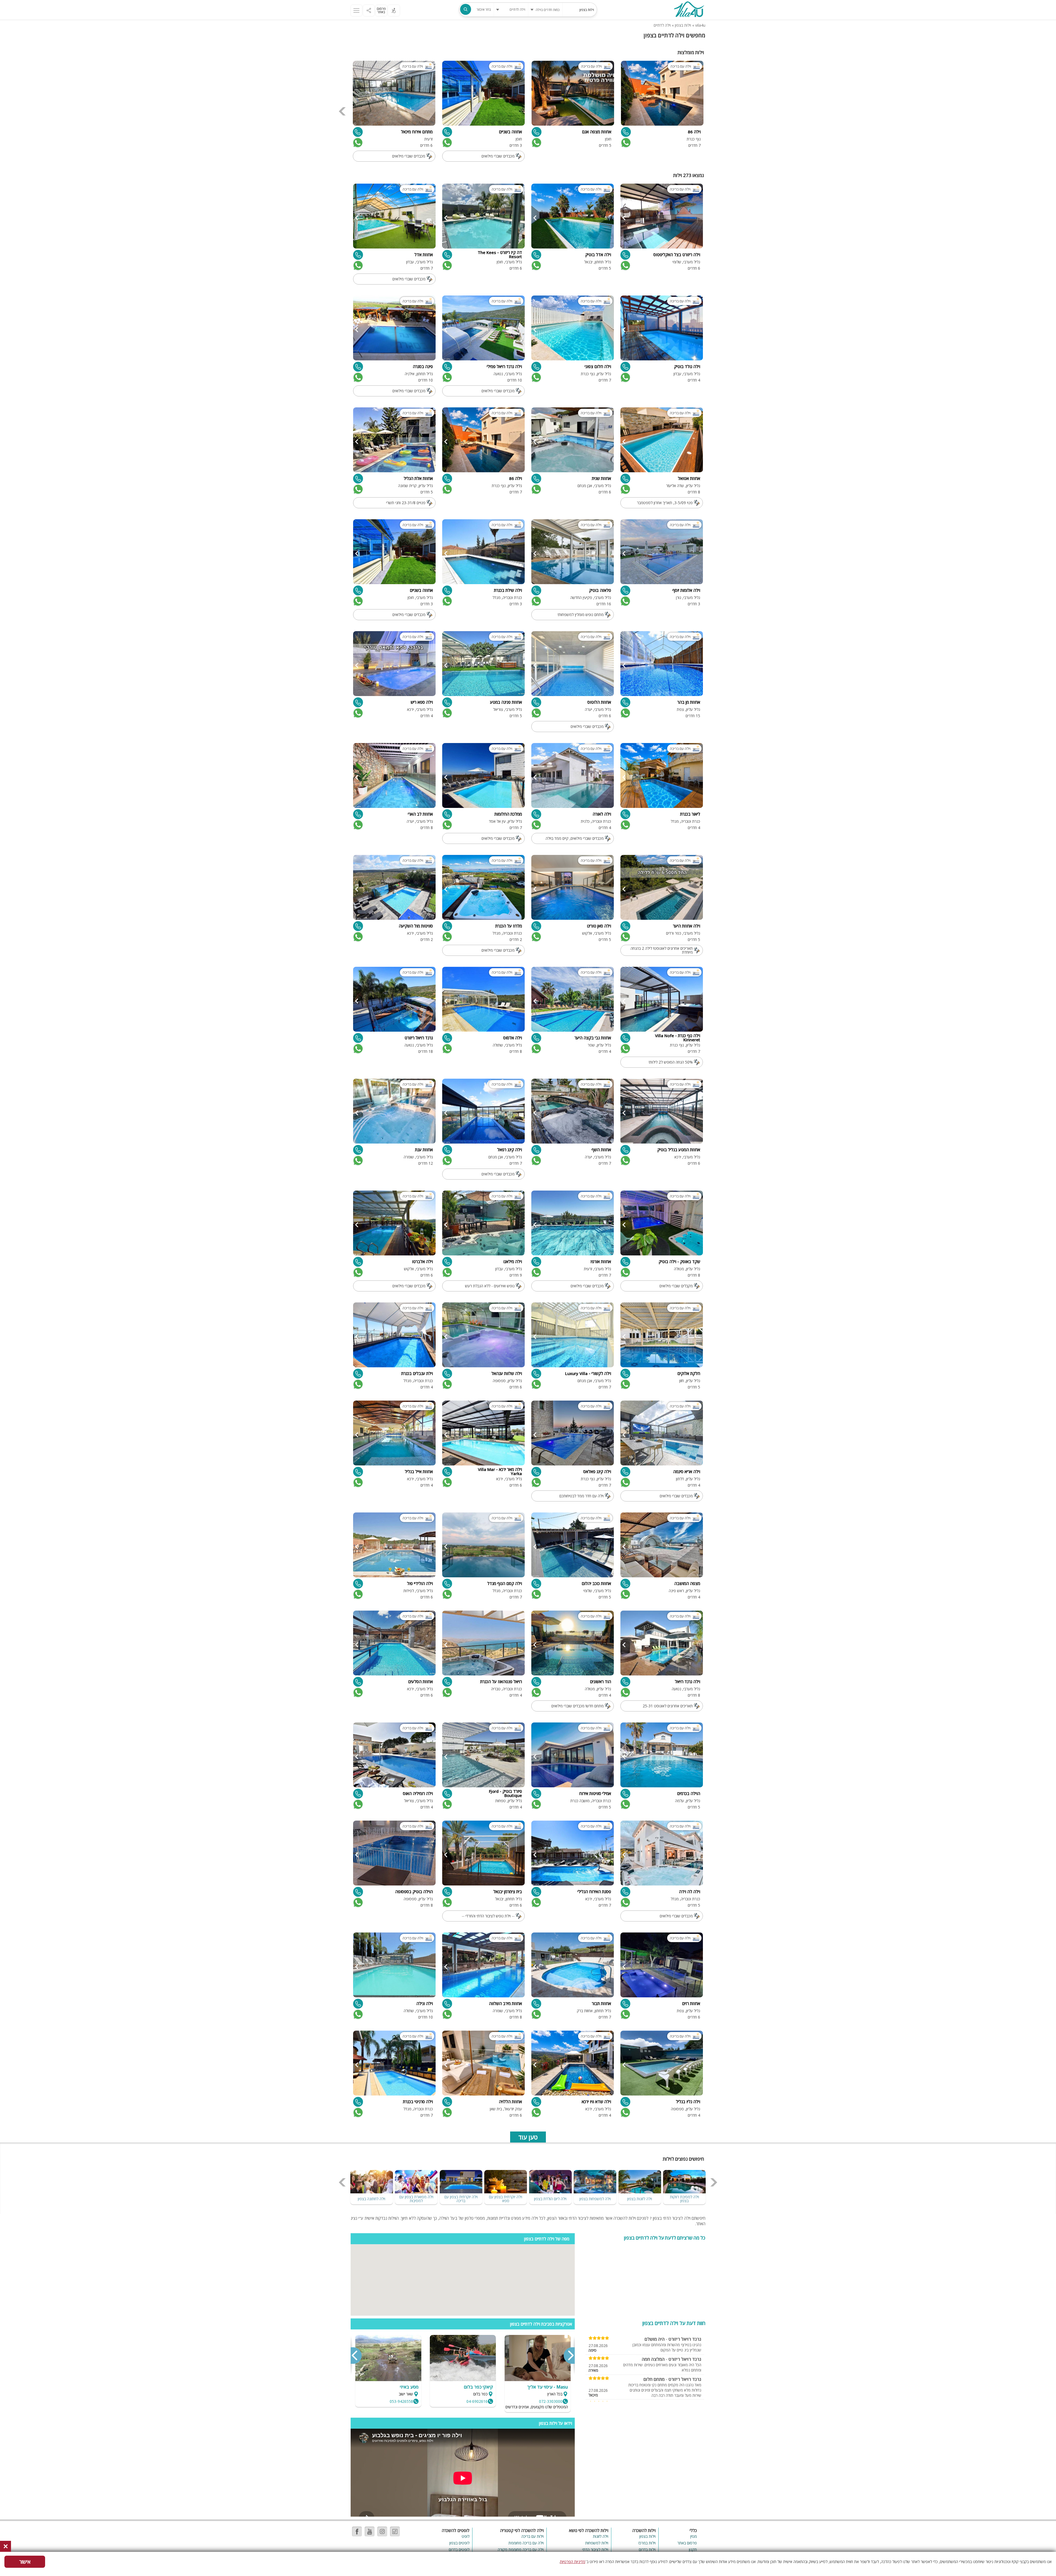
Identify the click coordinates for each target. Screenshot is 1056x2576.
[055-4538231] (536, 814)
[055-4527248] (447, 1682)
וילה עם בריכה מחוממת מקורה (521, 2549)
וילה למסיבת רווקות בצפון (684, 2199)
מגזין (694, 2536)
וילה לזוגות (601, 2536)
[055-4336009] (447, 2102)
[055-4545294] (625, 367)
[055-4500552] (447, 1262)
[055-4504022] (536, 2102)
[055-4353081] (358, 1682)
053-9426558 (401, 2401)
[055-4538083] (536, 1794)
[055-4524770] (625, 479)
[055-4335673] (536, 367)
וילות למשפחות (597, 2543)
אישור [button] (25, 2562)
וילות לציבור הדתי (595, 2549)
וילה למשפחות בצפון (595, 2199)
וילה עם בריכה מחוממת (526, 2543)
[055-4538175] (447, 702)
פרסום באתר (381, 10)
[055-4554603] (625, 2004)
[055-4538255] (625, 814)
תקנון (693, 2549)
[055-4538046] (536, 1150)
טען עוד (528, 2137)
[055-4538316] (447, 255)
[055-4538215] (536, 926)
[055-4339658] (447, 926)
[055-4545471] (536, 479)
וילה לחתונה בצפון (372, 2199)
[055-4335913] (536, 255)
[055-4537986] (358, 255)
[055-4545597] (358, 702)
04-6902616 (477, 2401)
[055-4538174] (536, 1374)
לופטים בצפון (459, 2543)
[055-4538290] (358, 132)
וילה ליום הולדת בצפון (550, 2199)
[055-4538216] (358, 1584)
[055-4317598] (447, 590)
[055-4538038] (536, 590)
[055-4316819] (447, 1584)
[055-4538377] (447, 367)
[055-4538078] (358, 2004)
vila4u (700, 25)
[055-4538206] (447, 1150)
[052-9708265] (625, 590)
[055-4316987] (536, 702)
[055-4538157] (536, 1472)
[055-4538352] (536, 1262)
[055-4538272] (447, 1794)
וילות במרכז (647, 2543)
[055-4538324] (358, 1794)
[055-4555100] (625, 1038)
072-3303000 (551, 2401)
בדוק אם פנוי (625, 143)
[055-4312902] (536, 1038)
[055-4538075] (625, 1262)
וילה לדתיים (662, 25)
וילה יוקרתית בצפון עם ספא (506, 2199)
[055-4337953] (358, 1262)
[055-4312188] (625, 702)
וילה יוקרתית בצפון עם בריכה (461, 2199)
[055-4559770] (358, 1892)
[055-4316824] (625, 255)
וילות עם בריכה (532, 2536)
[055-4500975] (626, 132)
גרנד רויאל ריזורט (685, 2339)
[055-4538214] (358, 1150)
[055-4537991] (625, 1682)
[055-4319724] (447, 1472)
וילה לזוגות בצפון (640, 2199)
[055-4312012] (358, 2102)
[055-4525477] (358, 926)
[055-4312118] (625, 926)
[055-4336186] (447, 1374)
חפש (466, 9)
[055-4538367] (536, 1682)
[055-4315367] (625, 1374)
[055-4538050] (625, 1892)
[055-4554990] (447, 1892)
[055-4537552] (625, 2102)
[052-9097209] (447, 132)
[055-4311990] (625, 1472)
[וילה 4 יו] (689, 10)
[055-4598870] (358, 479)
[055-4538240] (625, 1150)
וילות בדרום (647, 2549)
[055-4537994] (447, 2004)
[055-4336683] (358, 1374)
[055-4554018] (625, 1794)
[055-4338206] (358, 1472)
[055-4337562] (625, 1584)
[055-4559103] (536, 1584)
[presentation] (342, 111)
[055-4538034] (537, 132)
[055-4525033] (358, 814)
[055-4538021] (358, 367)
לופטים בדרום (459, 2549)
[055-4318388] (447, 1038)
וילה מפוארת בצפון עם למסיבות (416, 2199)
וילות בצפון (683, 25)
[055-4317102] (536, 2004)
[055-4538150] (536, 1892)
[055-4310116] (358, 1038)
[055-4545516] (447, 814)
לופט (466, 2536)
